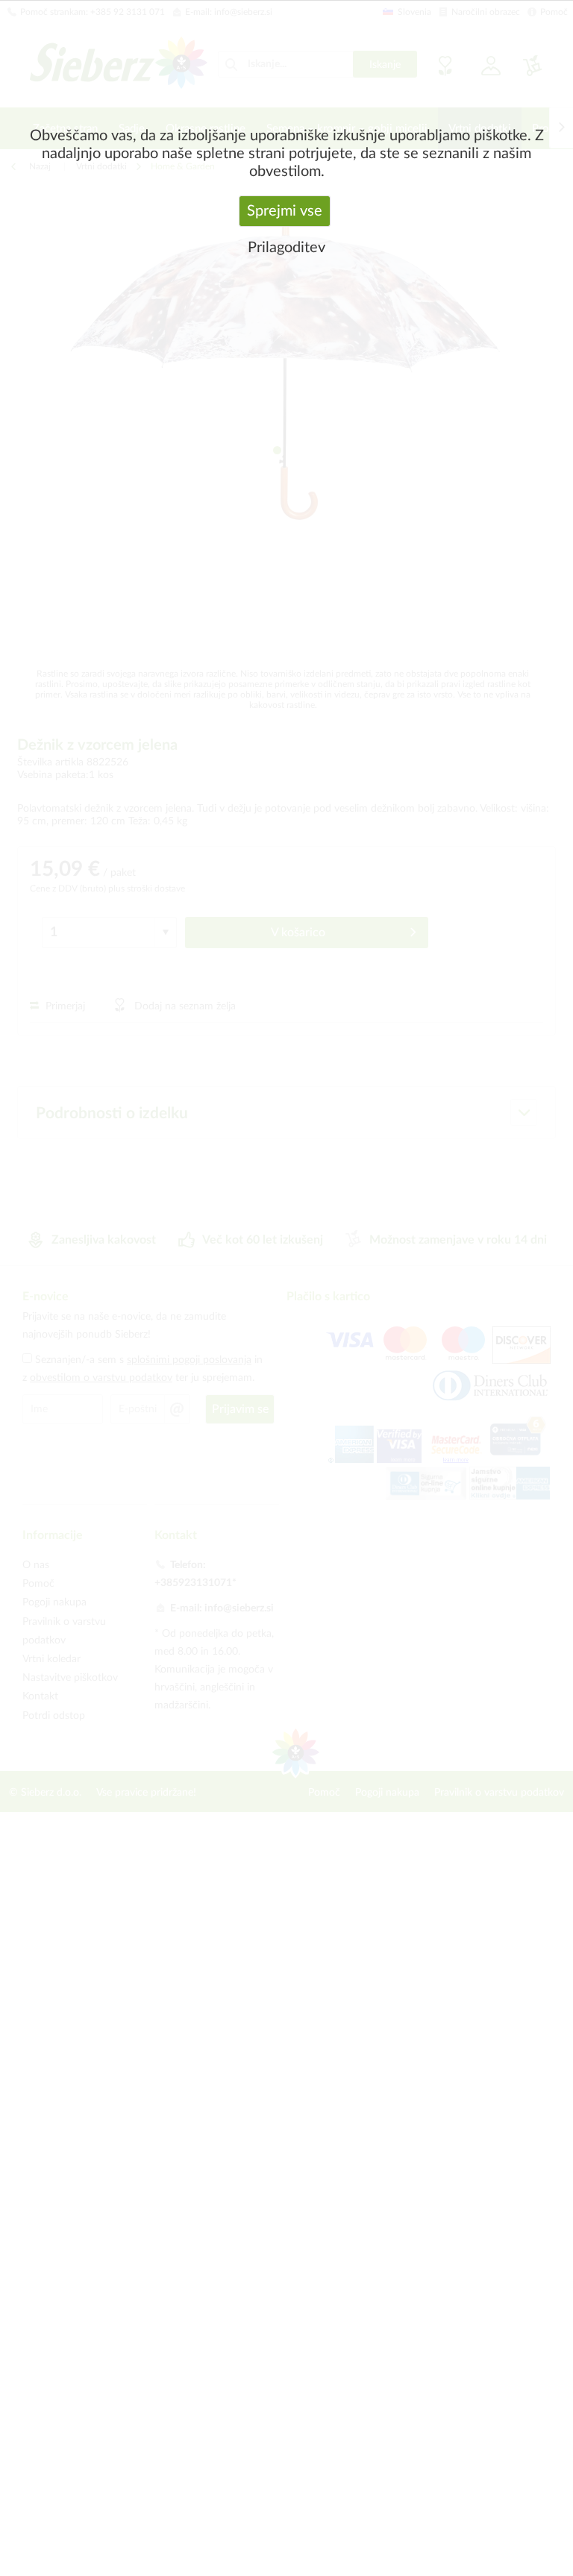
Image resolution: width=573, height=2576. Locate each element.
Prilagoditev (286, 248)
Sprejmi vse (285, 211)
